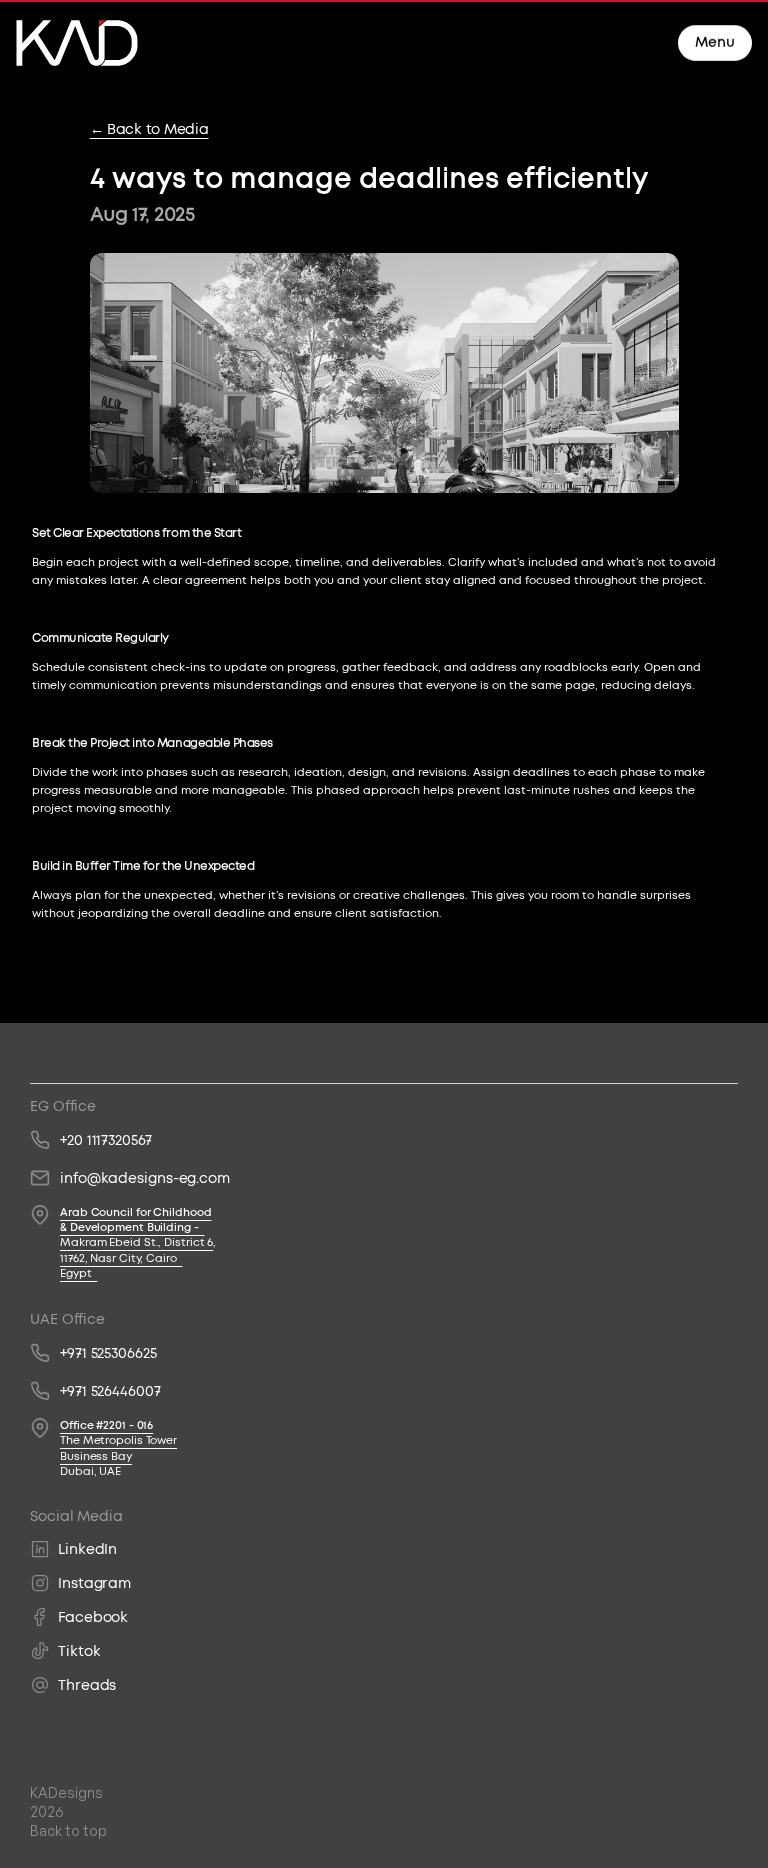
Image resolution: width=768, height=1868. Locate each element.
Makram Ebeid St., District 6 (136, 1242)
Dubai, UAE (90, 1471)
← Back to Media (149, 129)
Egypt (78, 1273)
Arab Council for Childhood (135, 1212)
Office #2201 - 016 (106, 1425)
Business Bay (96, 1456)
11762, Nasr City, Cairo (121, 1258)
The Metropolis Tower (118, 1440)
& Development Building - (129, 1227)
